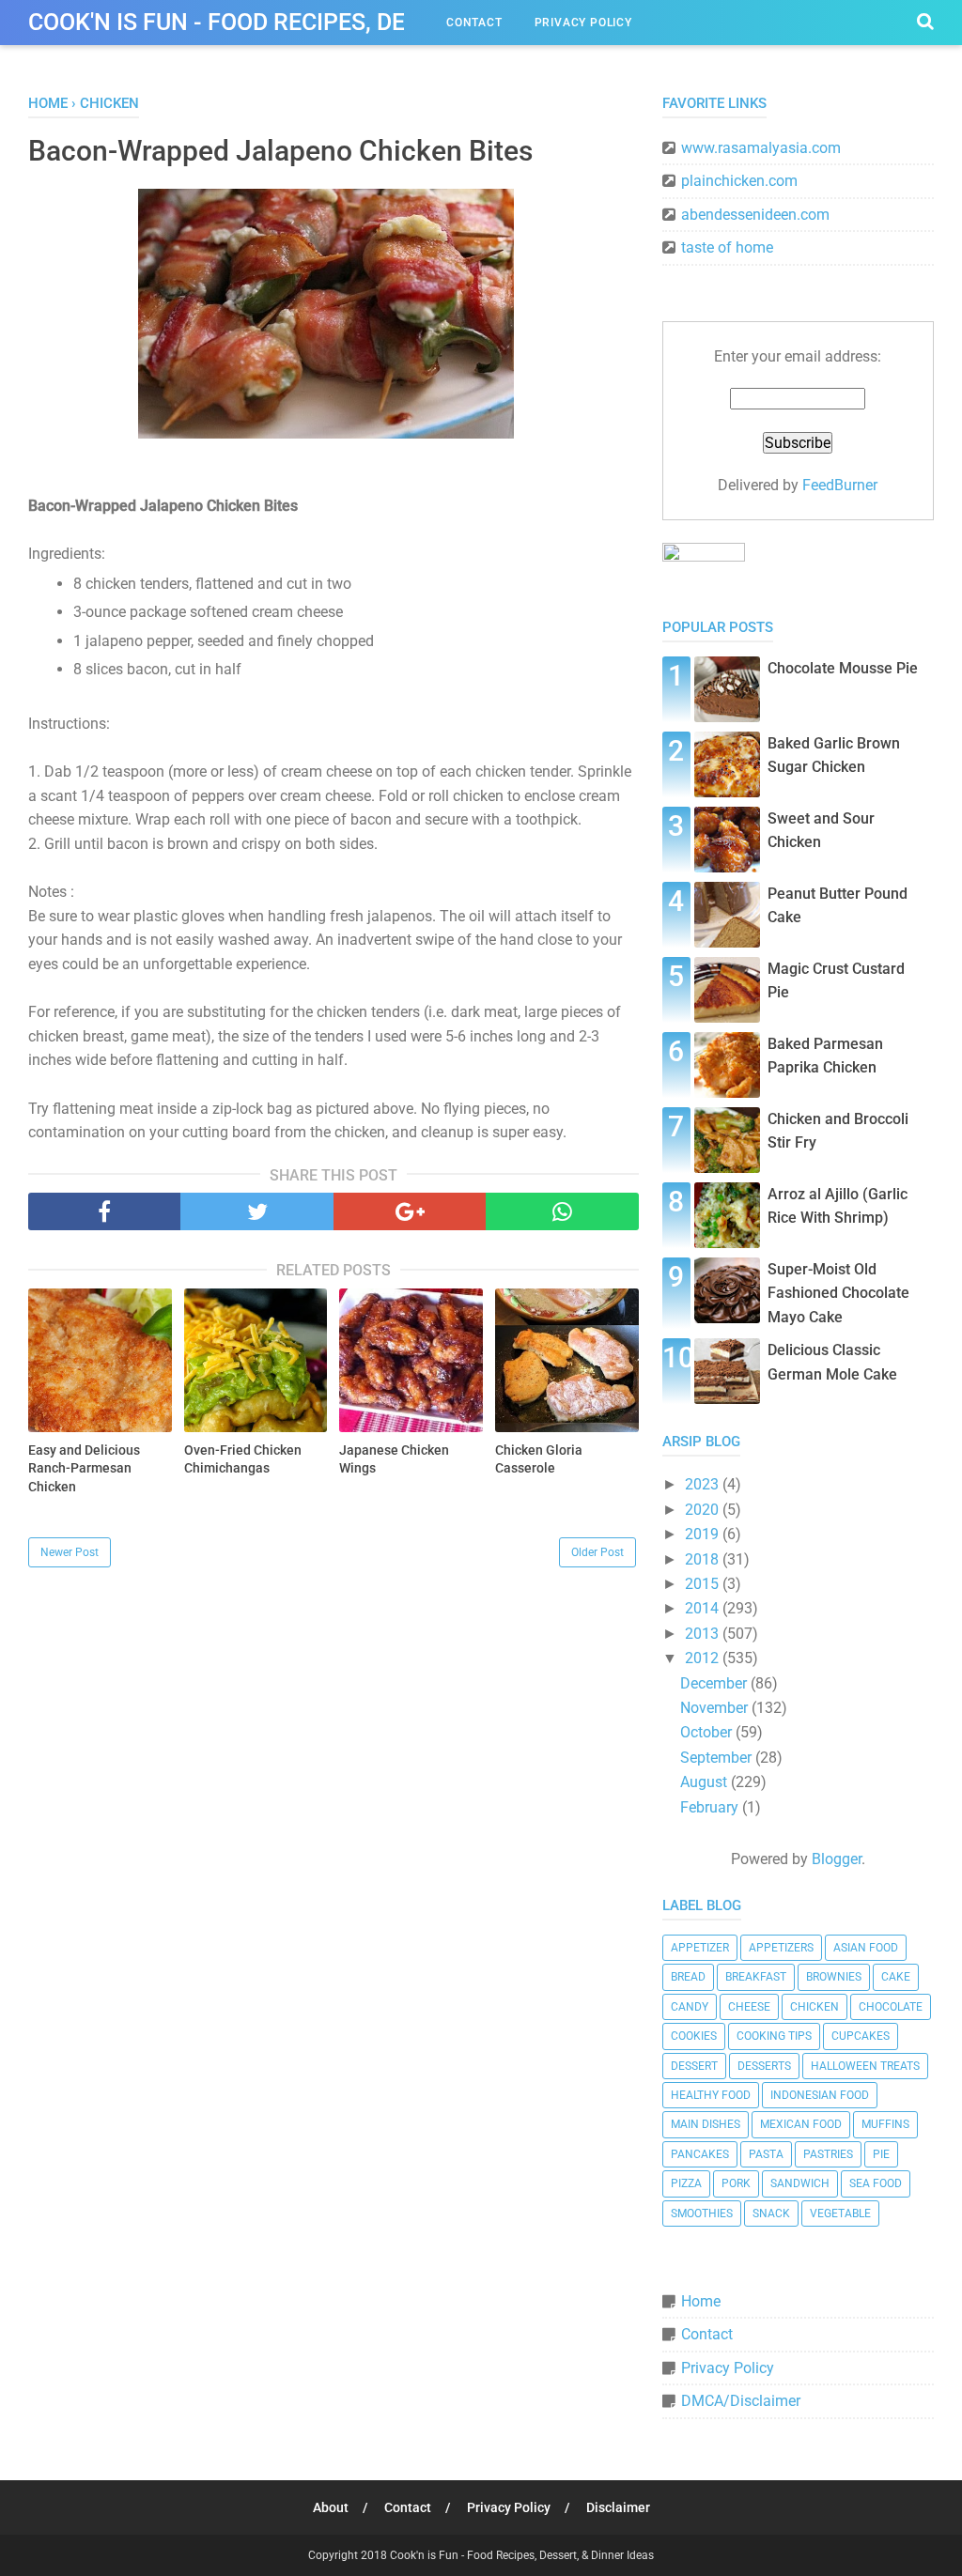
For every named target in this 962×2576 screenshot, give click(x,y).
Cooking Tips (774, 2036)
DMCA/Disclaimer (741, 2401)
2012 (704, 1658)
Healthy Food (711, 2095)
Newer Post (70, 1552)
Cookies (694, 2036)
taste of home (727, 247)
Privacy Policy (583, 23)
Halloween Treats (865, 2066)
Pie (881, 2154)
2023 (704, 1484)
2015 (704, 1584)
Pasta (766, 2154)
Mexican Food (801, 2124)
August (706, 1782)
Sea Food (876, 2183)
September (718, 1758)
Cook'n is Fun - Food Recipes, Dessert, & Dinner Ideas (343, 22)
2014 (704, 1608)
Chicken (815, 2007)
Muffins (885, 2124)
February (711, 1807)
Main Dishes (706, 2124)
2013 (704, 1634)
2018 (704, 1559)
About (331, 2507)
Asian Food (866, 1948)
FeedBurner (840, 485)
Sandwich (800, 2183)
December (715, 1683)
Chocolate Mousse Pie (843, 668)
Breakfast (756, 1977)
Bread (688, 1977)
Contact (474, 23)
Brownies (834, 1977)
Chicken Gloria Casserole (539, 1459)
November (716, 1708)
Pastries (828, 2154)
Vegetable (840, 2214)
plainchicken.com (739, 181)
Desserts (764, 2066)
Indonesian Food (820, 2095)
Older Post (597, 1552)
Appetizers (781, 1948)
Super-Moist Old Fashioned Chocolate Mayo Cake (838, 1293)
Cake (896, 1977)
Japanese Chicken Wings (394, 1459)
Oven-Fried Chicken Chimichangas (243, 1459)
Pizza (686, 2183)
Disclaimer (618, 2507)
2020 (704, 1510)
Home (701, 2301)
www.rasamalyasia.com (761, 148)
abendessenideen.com (755, 215)
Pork (736, 2183)
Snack (771, 2214)
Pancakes (700, 2154)
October (708, 1732)
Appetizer (700, 1948)
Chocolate (891, 2007)
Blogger (837, 1859)
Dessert (694, 2066)
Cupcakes (861, 2036)
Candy (690, 2007)
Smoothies (702, 2214)
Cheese (749, 2007)
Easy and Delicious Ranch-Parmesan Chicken (84, 1468)
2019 (704, 1534)
